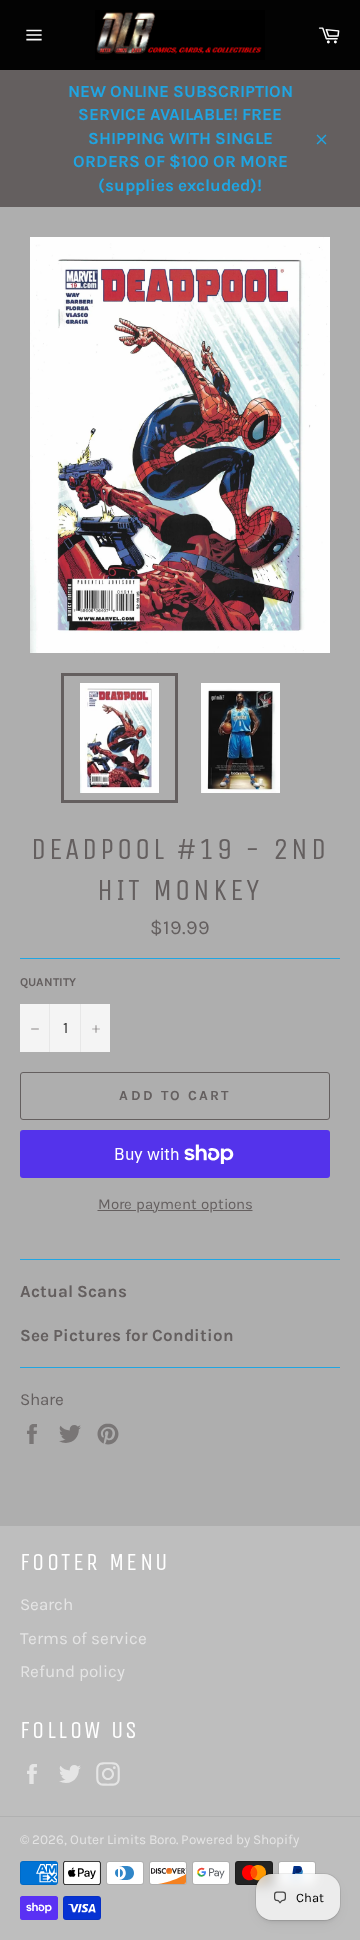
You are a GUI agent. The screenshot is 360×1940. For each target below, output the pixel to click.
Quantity (48, 982)
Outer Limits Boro (123, 1839)
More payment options (175, 1204)
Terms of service (83, 1638)
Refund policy (72, 1671)
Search (46, 1604)
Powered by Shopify (240, 1839)
